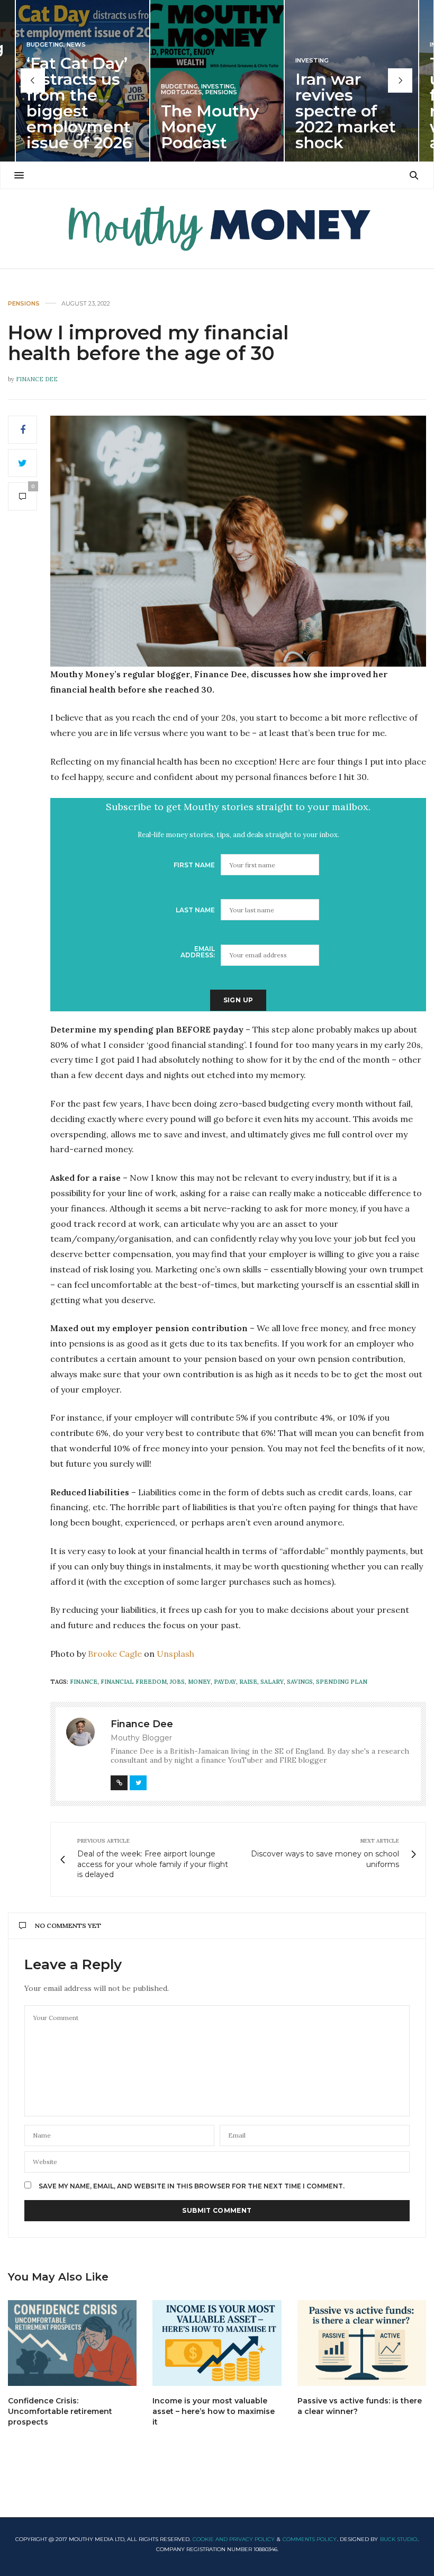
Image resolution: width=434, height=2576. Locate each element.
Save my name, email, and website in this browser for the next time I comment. (192, 2186)
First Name (194, 865)
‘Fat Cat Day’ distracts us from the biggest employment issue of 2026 (79, 103)
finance (84, 1682)
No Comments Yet (68, 1926)
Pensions (221, 92)
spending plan (342, 1682)
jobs (177, 1682)
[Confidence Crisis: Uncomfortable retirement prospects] (72, 2343)
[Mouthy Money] (217, 229)
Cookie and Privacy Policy (234, 2539)
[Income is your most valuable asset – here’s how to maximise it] (217, 2343)
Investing (218, 87)
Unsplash (175, 1654)
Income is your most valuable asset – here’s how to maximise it (214, 2411)
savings (300, 1682)
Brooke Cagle (115, 1654)
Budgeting (45, 45)
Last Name (195, 910)
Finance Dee (37, 379)
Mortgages (182, 92)
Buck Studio (399, 2539)
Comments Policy (310, 2539)
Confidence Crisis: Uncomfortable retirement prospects (60, 2411)
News (76, 45)
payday (225, 1682)
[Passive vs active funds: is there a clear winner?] (362, 2343)
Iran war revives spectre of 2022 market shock (346, 111)
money (199, 1682)
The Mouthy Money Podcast (210, 127)
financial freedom (134, 1682)
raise (248, 1682)
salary (272, 1682)
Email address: (198, 952)
